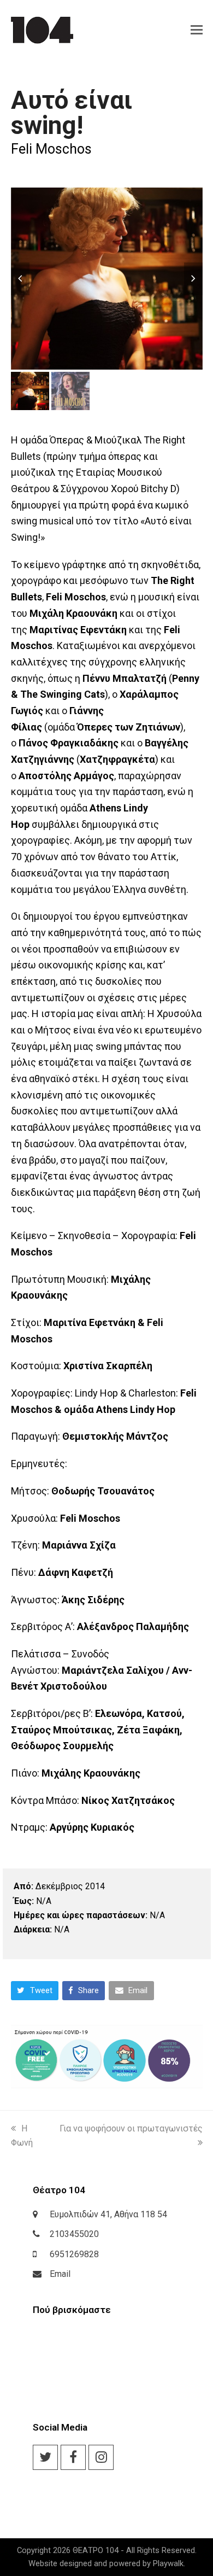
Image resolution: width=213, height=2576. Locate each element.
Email (60, 2274)
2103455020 (74, 2234)
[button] (197, 30)
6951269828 (74, 2254)
